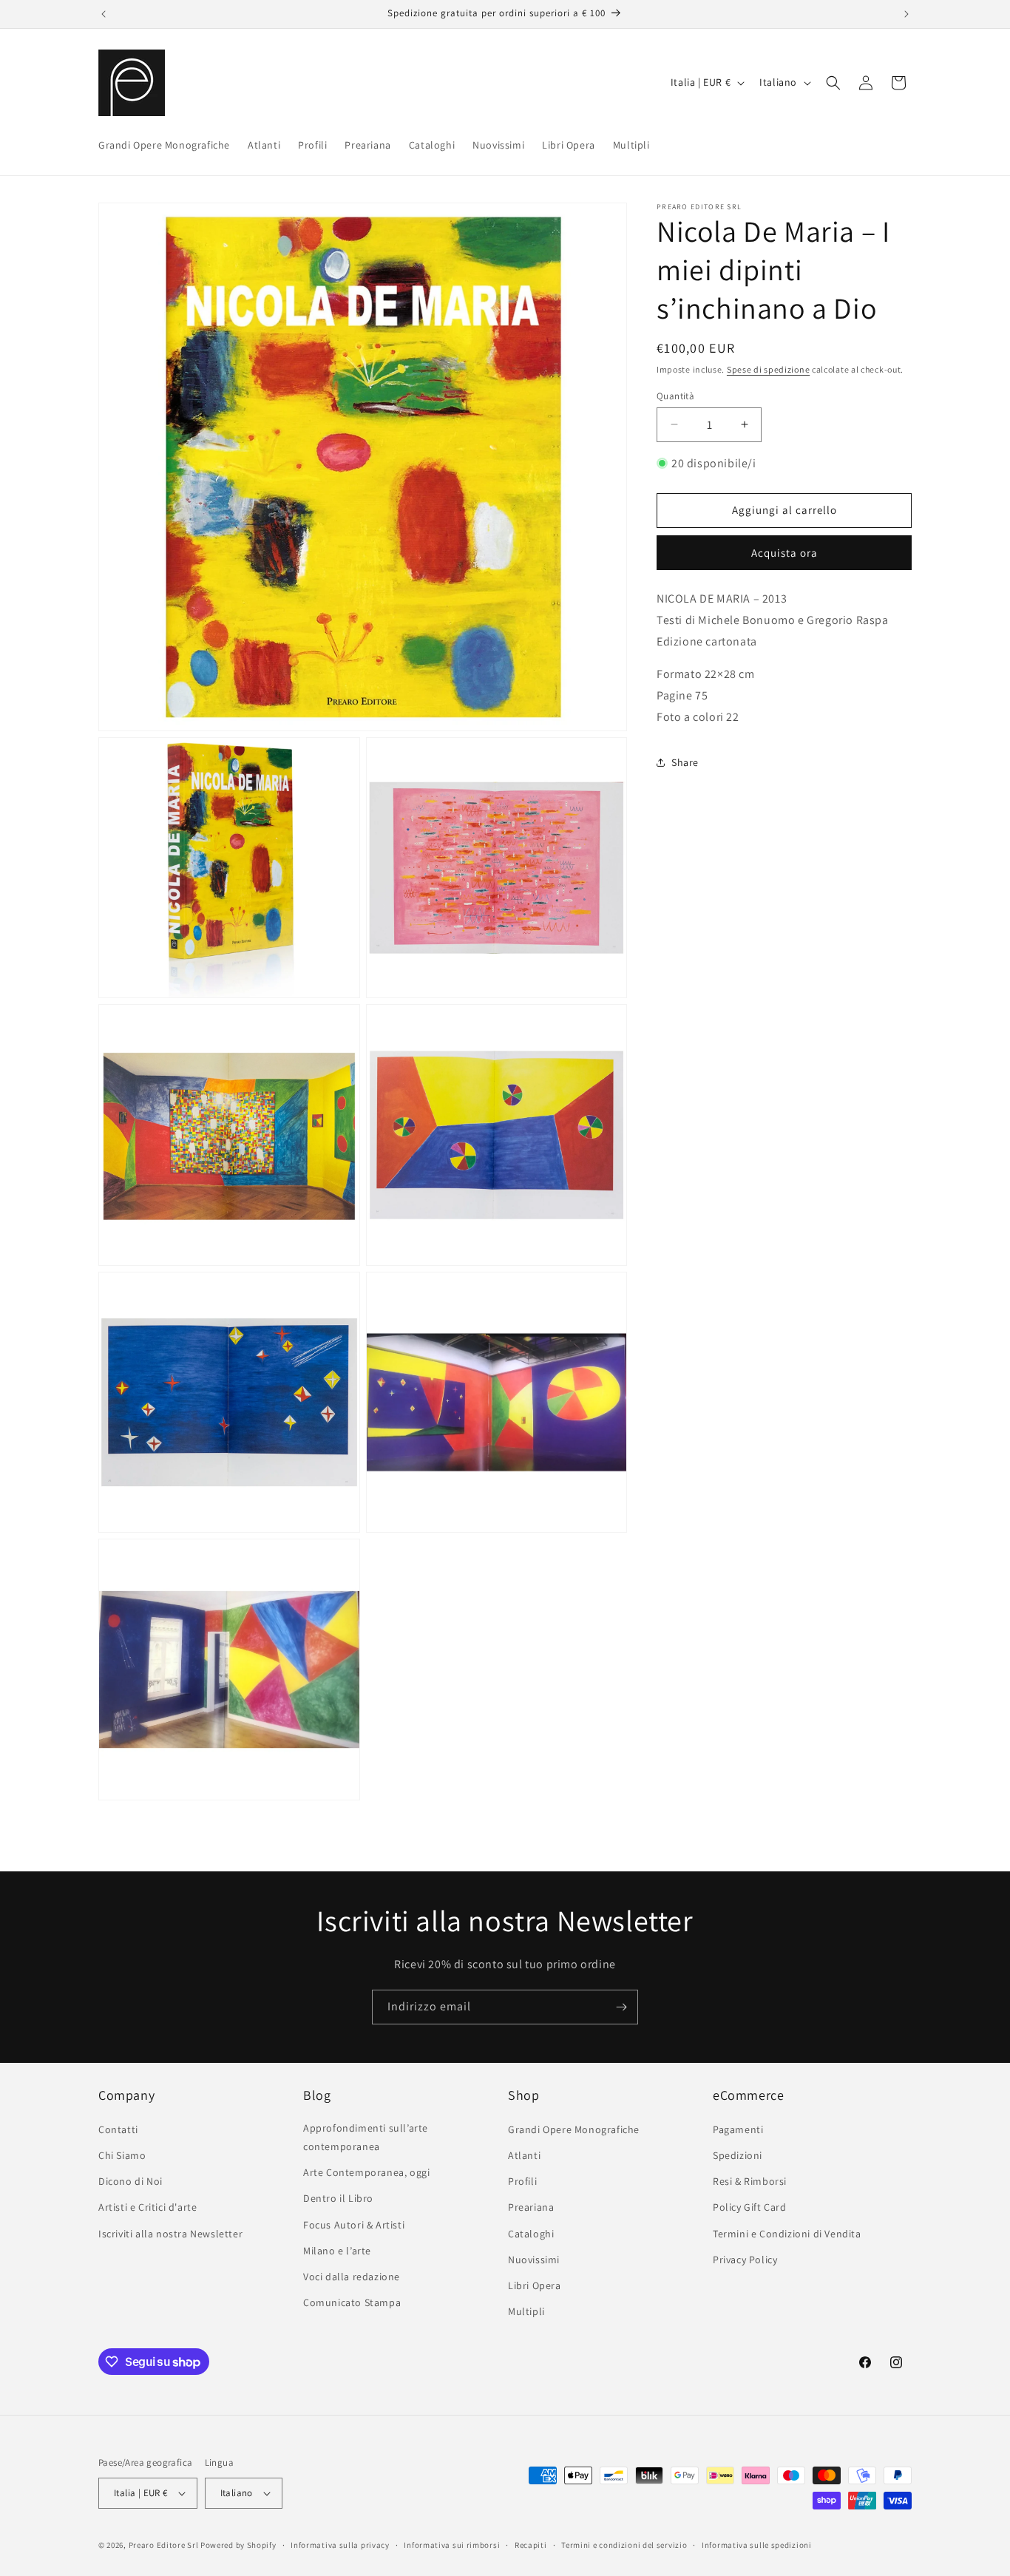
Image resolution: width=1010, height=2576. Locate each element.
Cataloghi (531, 2234)
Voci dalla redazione (352, 2277)
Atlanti (524, 2155)
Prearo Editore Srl (164, 2545)
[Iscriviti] (621, 2007)
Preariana (531, 2207)
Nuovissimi (534, 2260)
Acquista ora (784, 552)
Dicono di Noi (131, 2181)
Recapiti (531, 2545)
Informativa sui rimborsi (452, 2545)
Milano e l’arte (337, 2251)
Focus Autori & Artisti (354, 2225)
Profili (522, 2181)
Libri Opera (535, 2285)
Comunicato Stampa (352, 2302)
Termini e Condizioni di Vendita (787, 2234)
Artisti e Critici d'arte (148, 2207)
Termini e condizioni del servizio (624, 2545)
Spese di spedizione (768, 369)
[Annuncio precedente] (104, 14)
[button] (833, 83)
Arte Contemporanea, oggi (366, 2172)
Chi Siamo (122, 2155)
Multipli (526, 2311)
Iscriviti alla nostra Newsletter (170, 2234)
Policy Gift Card (750, 2207)
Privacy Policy (745, 2260)
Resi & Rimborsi (750, 2181)
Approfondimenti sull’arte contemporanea (366, 2137)
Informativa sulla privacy (340, 2545)
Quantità (675, 395)
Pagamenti (738, 2129)
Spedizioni (738, 2155)
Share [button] (685, 762)
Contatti (118, 2129)
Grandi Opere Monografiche (574, 2129)
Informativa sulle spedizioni (757, 2545)
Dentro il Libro (338, 2198)
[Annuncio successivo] (906, 14)
